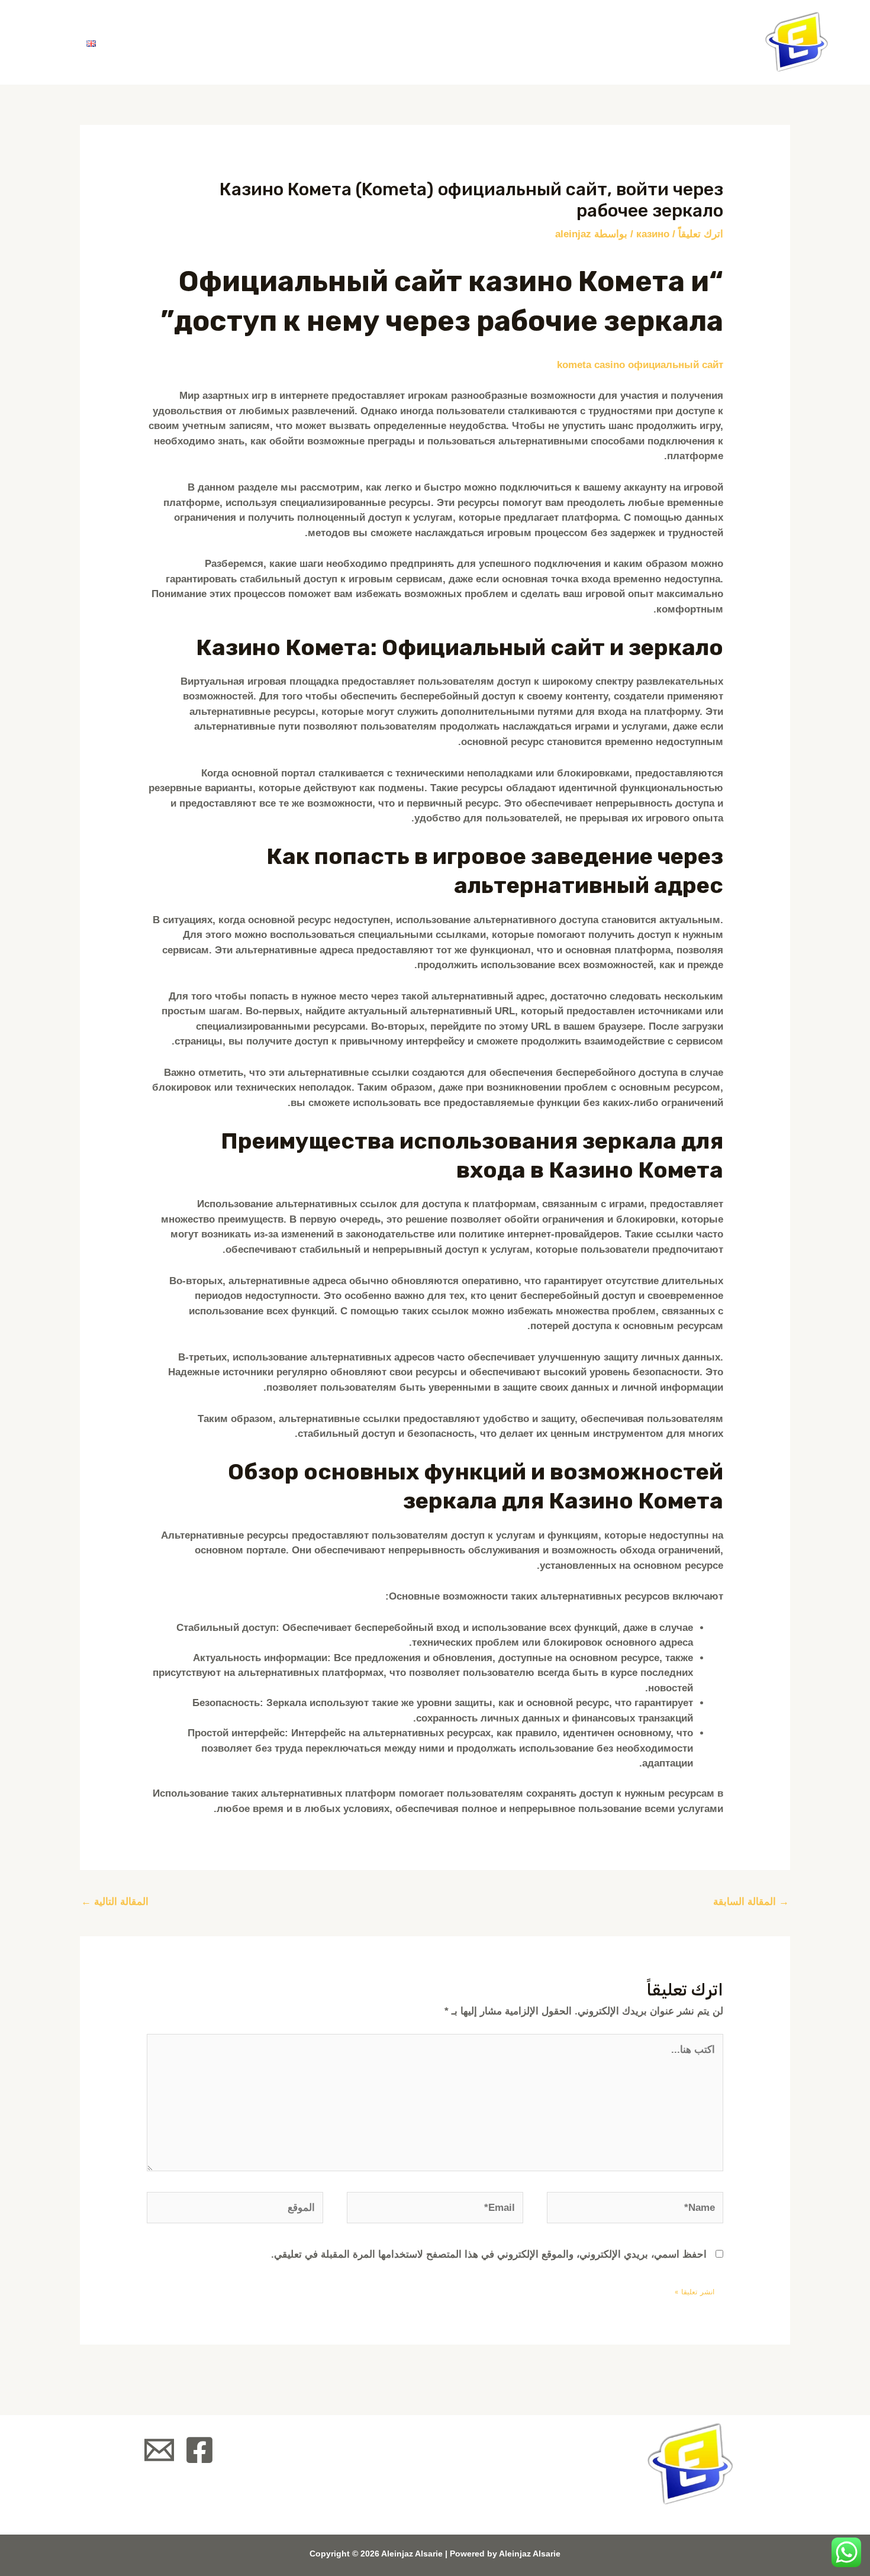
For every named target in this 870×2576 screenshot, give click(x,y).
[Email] (159, 2450)
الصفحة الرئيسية (418, 42)
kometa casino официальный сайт (640, 365)
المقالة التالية (115, 1902)
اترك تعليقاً (701, 234)
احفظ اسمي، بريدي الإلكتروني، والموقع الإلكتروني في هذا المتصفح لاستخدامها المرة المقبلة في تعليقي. (489, 2254)
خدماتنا (234, 42)
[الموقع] (235, 2210)
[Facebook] (199, 2450)
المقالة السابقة (751, 1902)
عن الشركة (314, 42)
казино (653, 234)
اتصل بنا (151, 42)
